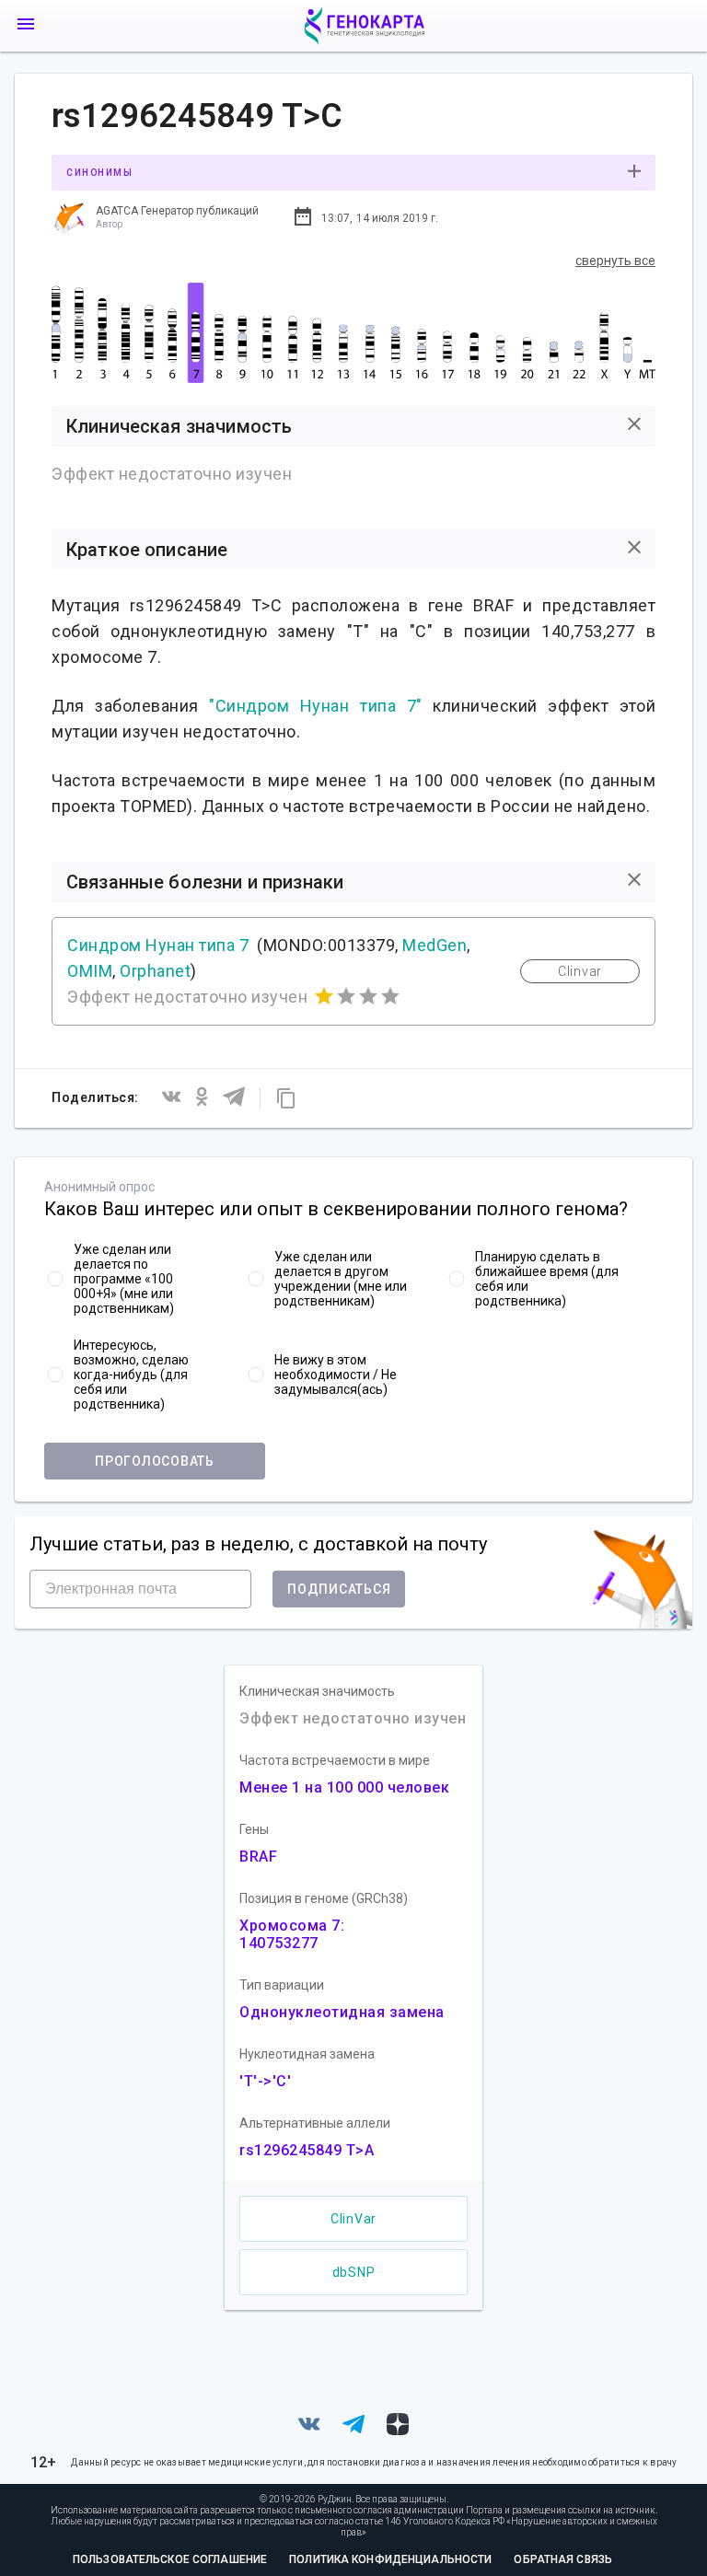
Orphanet (155, 971)
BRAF (258, 1857)
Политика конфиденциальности (390, 2559)
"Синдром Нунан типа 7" (315, 706)
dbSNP (354, 2272)
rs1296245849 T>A (307, 2150)
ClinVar (353, 2219)
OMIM (90, 971)
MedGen (435, 945)
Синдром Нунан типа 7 (158, 945)
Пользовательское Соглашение (170, 2559)
